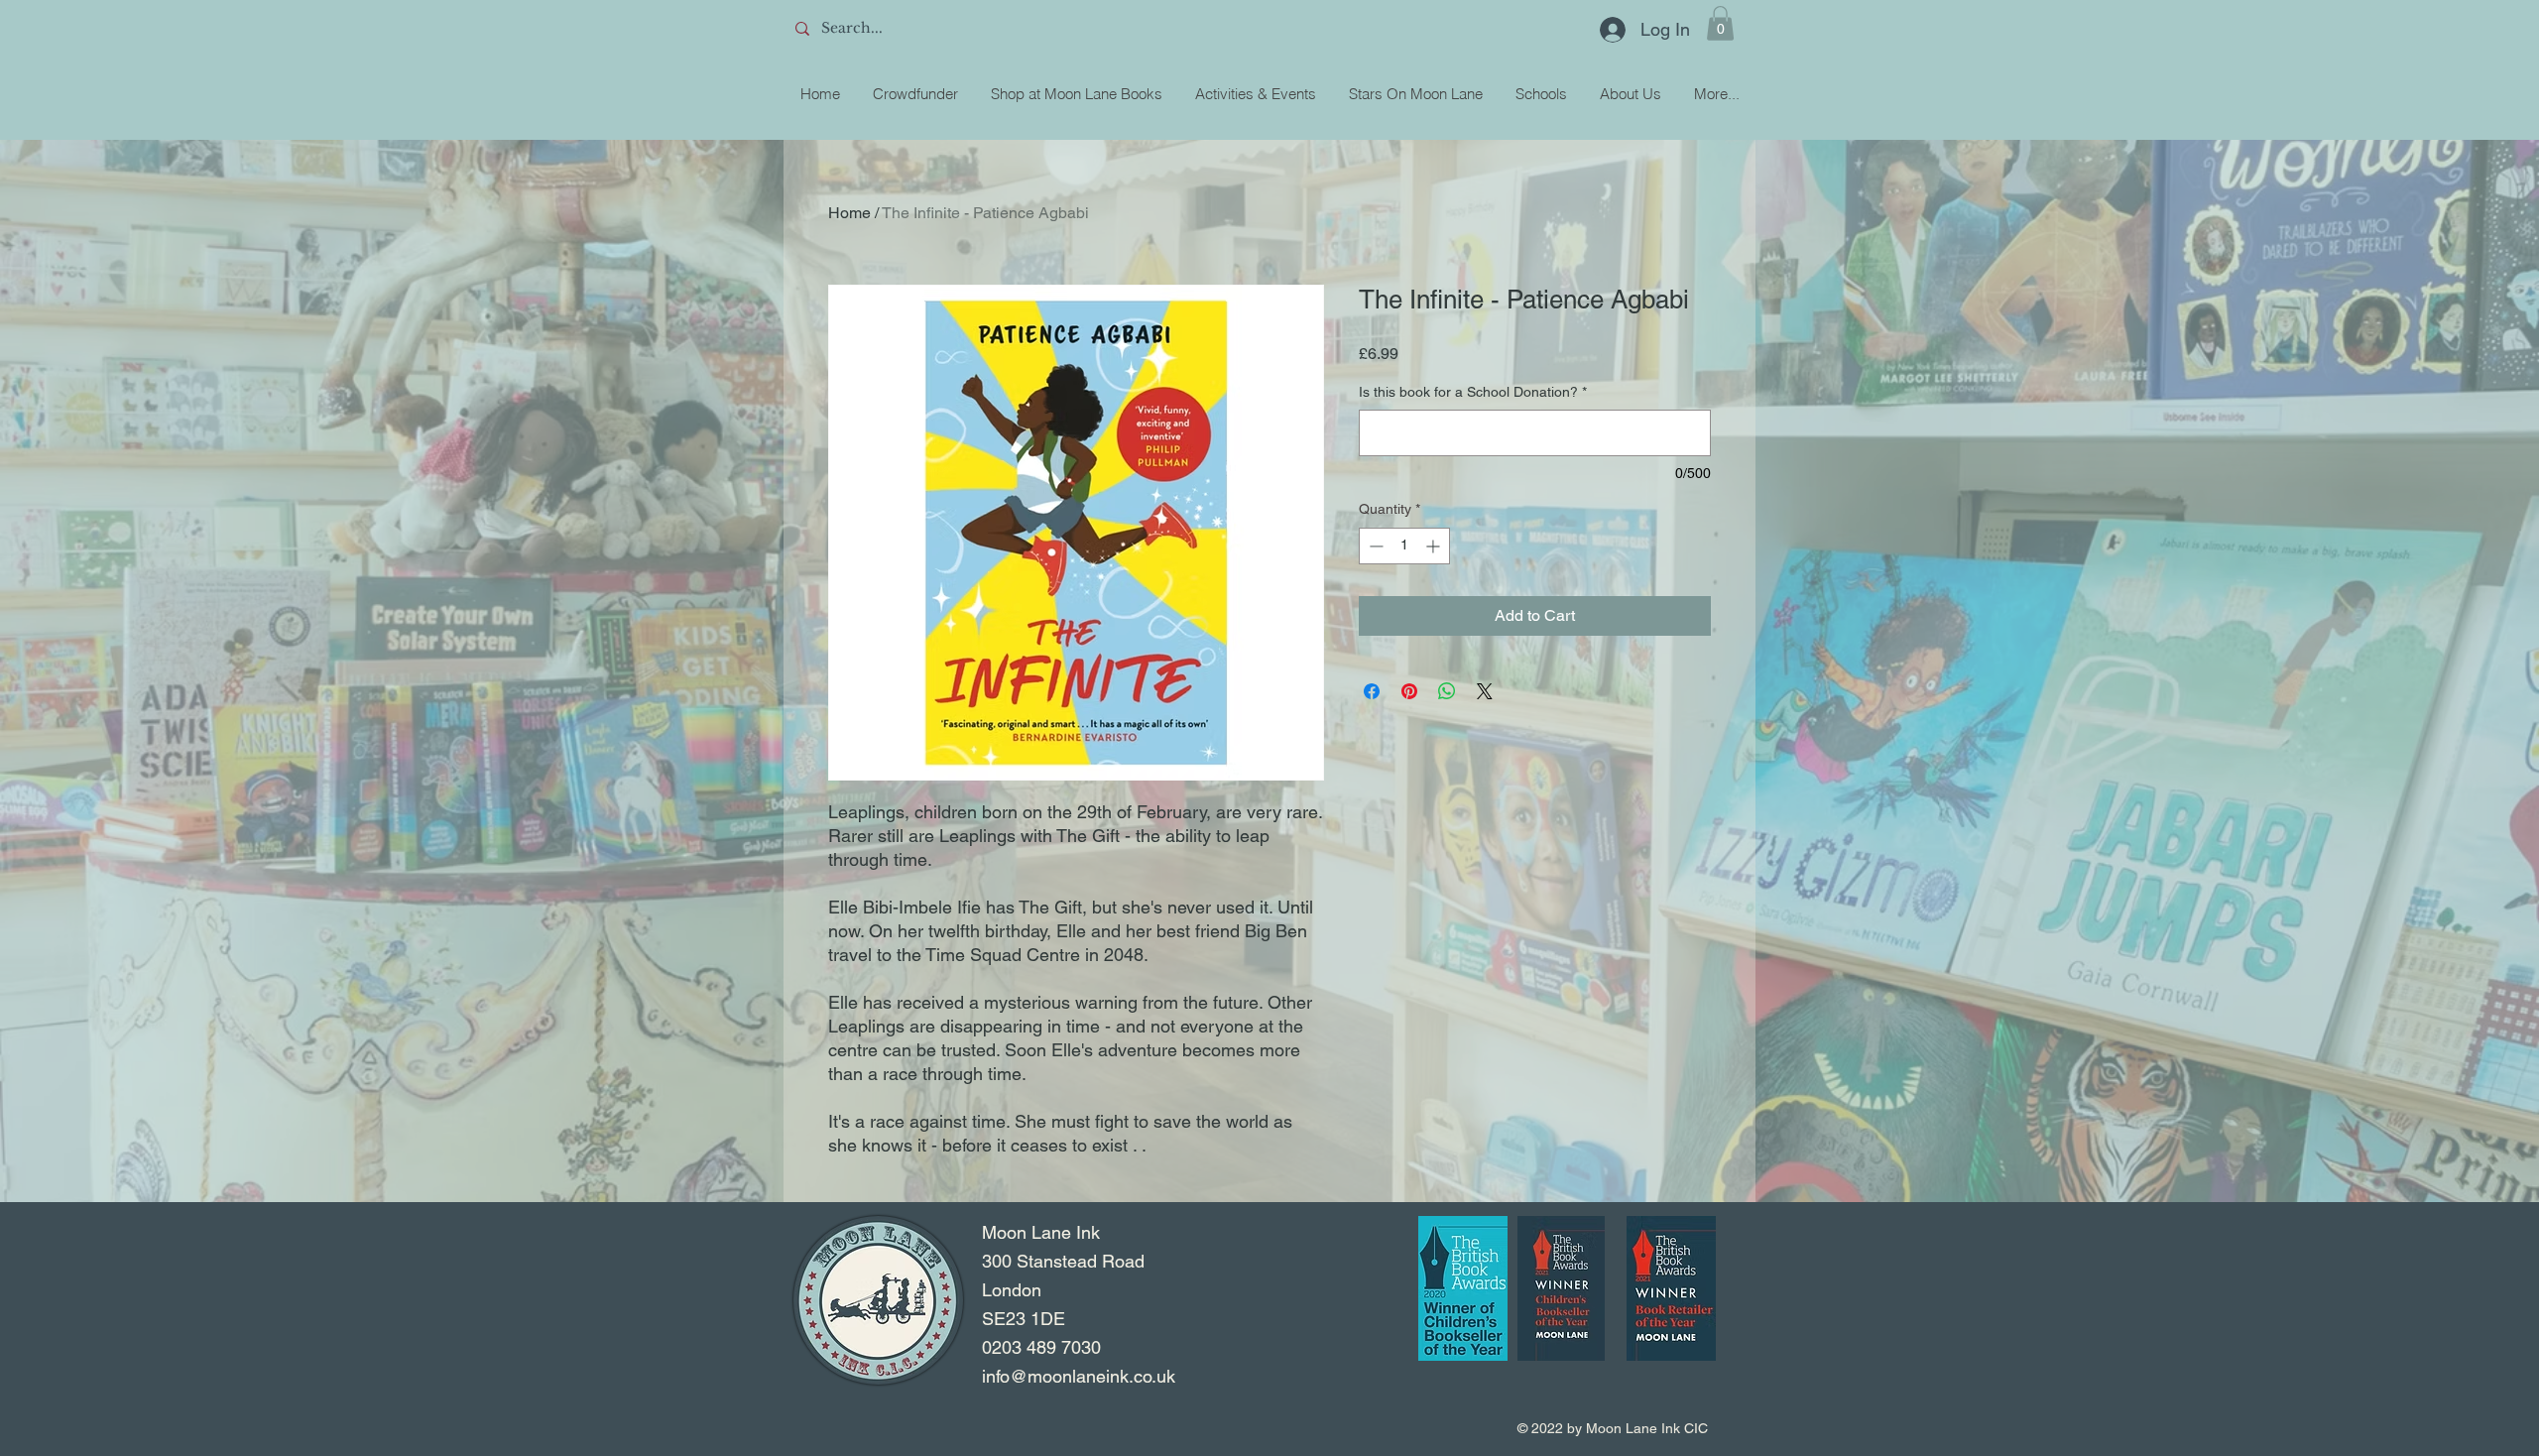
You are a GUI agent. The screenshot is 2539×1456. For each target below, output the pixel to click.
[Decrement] (1374, 546)
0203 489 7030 (1041, 1347)
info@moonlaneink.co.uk (1079, 1376)
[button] (1720, 23)
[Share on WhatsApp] (1447, 691)
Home (849, 213)
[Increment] (1435, 546)
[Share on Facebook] (1372, 691)
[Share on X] (1485, 691)
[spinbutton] (1404, 546)
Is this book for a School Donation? (1473, 392)
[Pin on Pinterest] (1409, 691)
